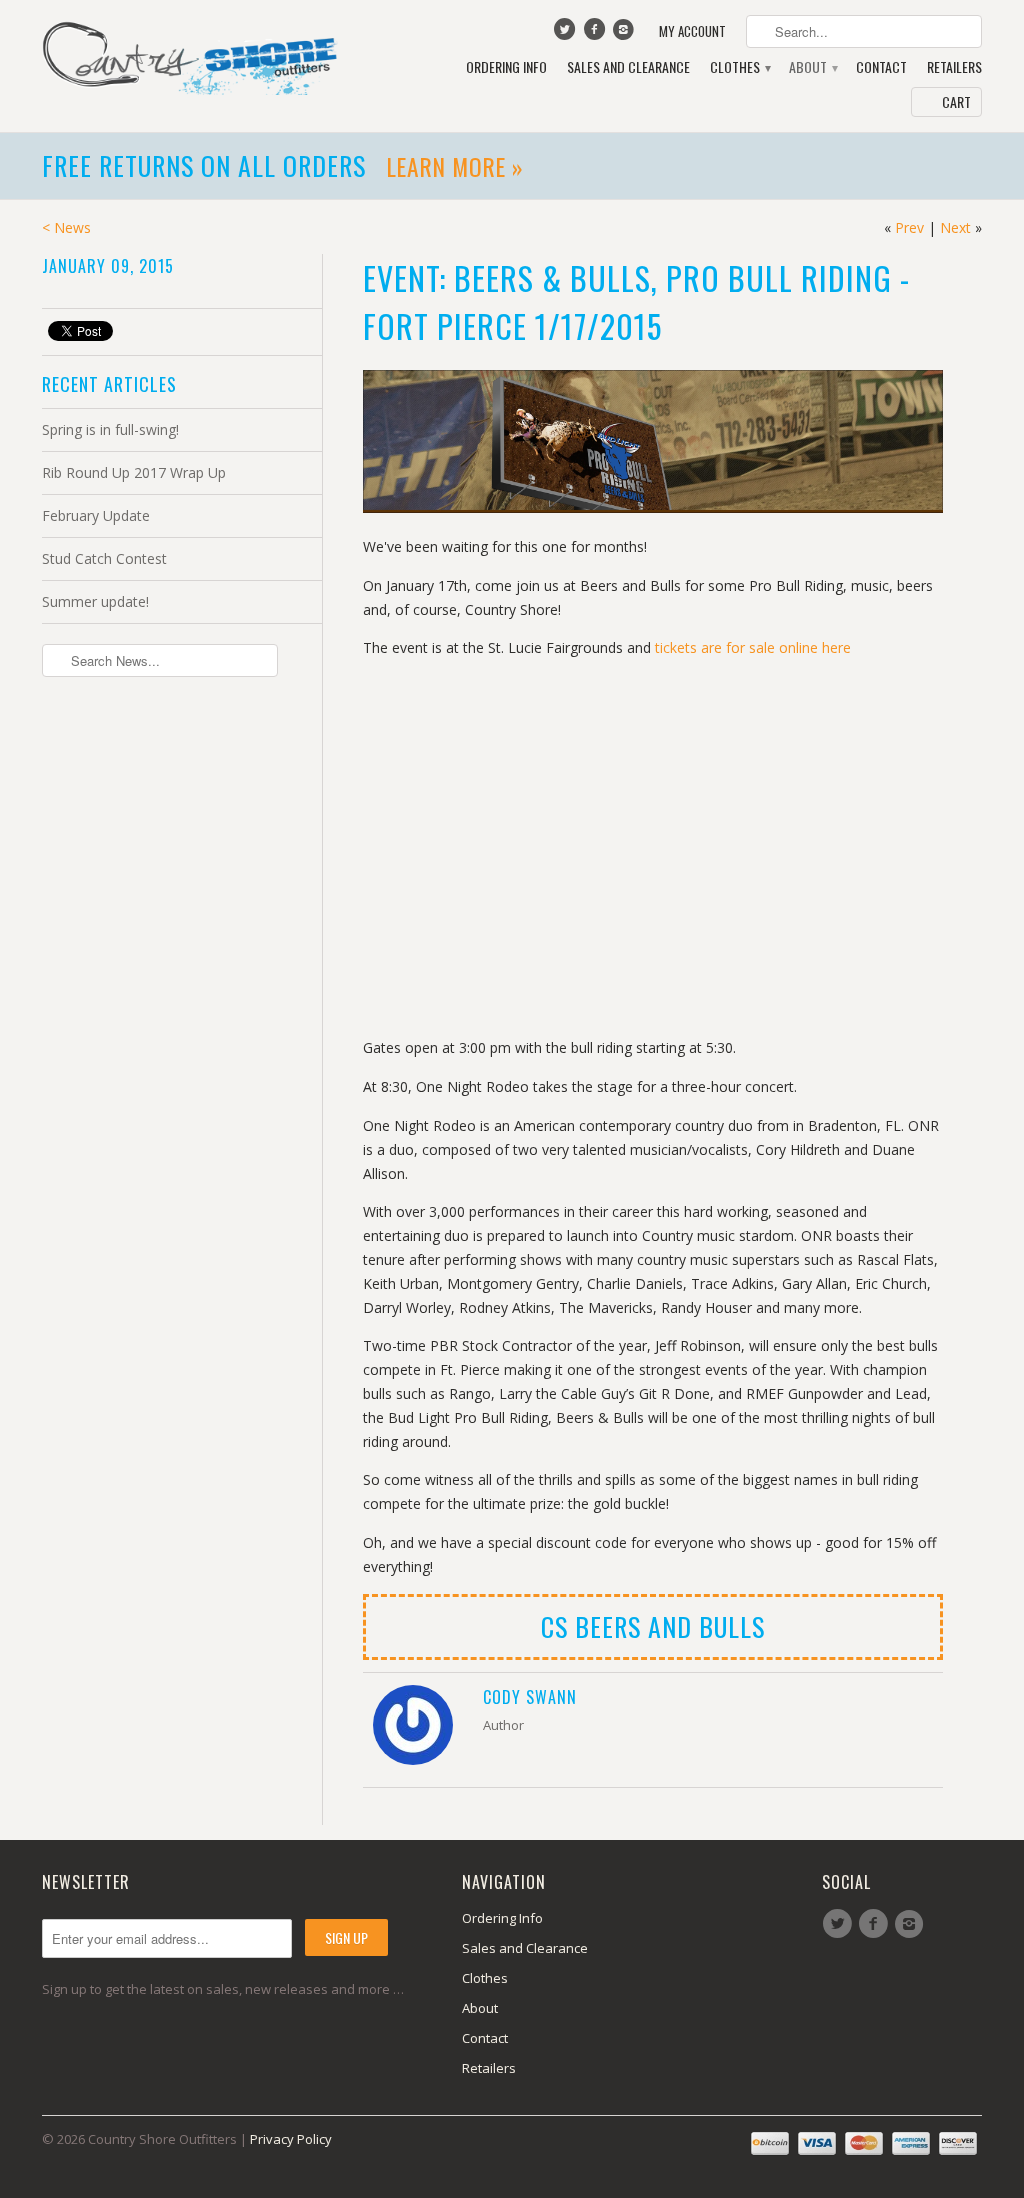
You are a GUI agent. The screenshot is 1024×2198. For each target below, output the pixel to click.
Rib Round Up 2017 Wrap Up (134, 472)
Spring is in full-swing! (110, 429)
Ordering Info (506, 67)
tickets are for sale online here (753, 647)
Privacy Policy (291, 2139)
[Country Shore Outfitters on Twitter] (567, 34)
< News (66, 227)
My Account (692, 31)
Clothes (739, 67)
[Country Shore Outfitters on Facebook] (596, 34)
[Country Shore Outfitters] (192, 57)
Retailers (954, 67)
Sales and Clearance (628, 67)
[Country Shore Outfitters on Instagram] (626, 34)
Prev (909, 227)
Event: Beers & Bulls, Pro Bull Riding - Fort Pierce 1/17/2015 (636, 301)
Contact (881, 67)
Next (955, 227)
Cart (956, 101)
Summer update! (95, 601)
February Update (96, 515)
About (812, 67)
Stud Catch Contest (104, 558)
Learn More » (455, 166)
